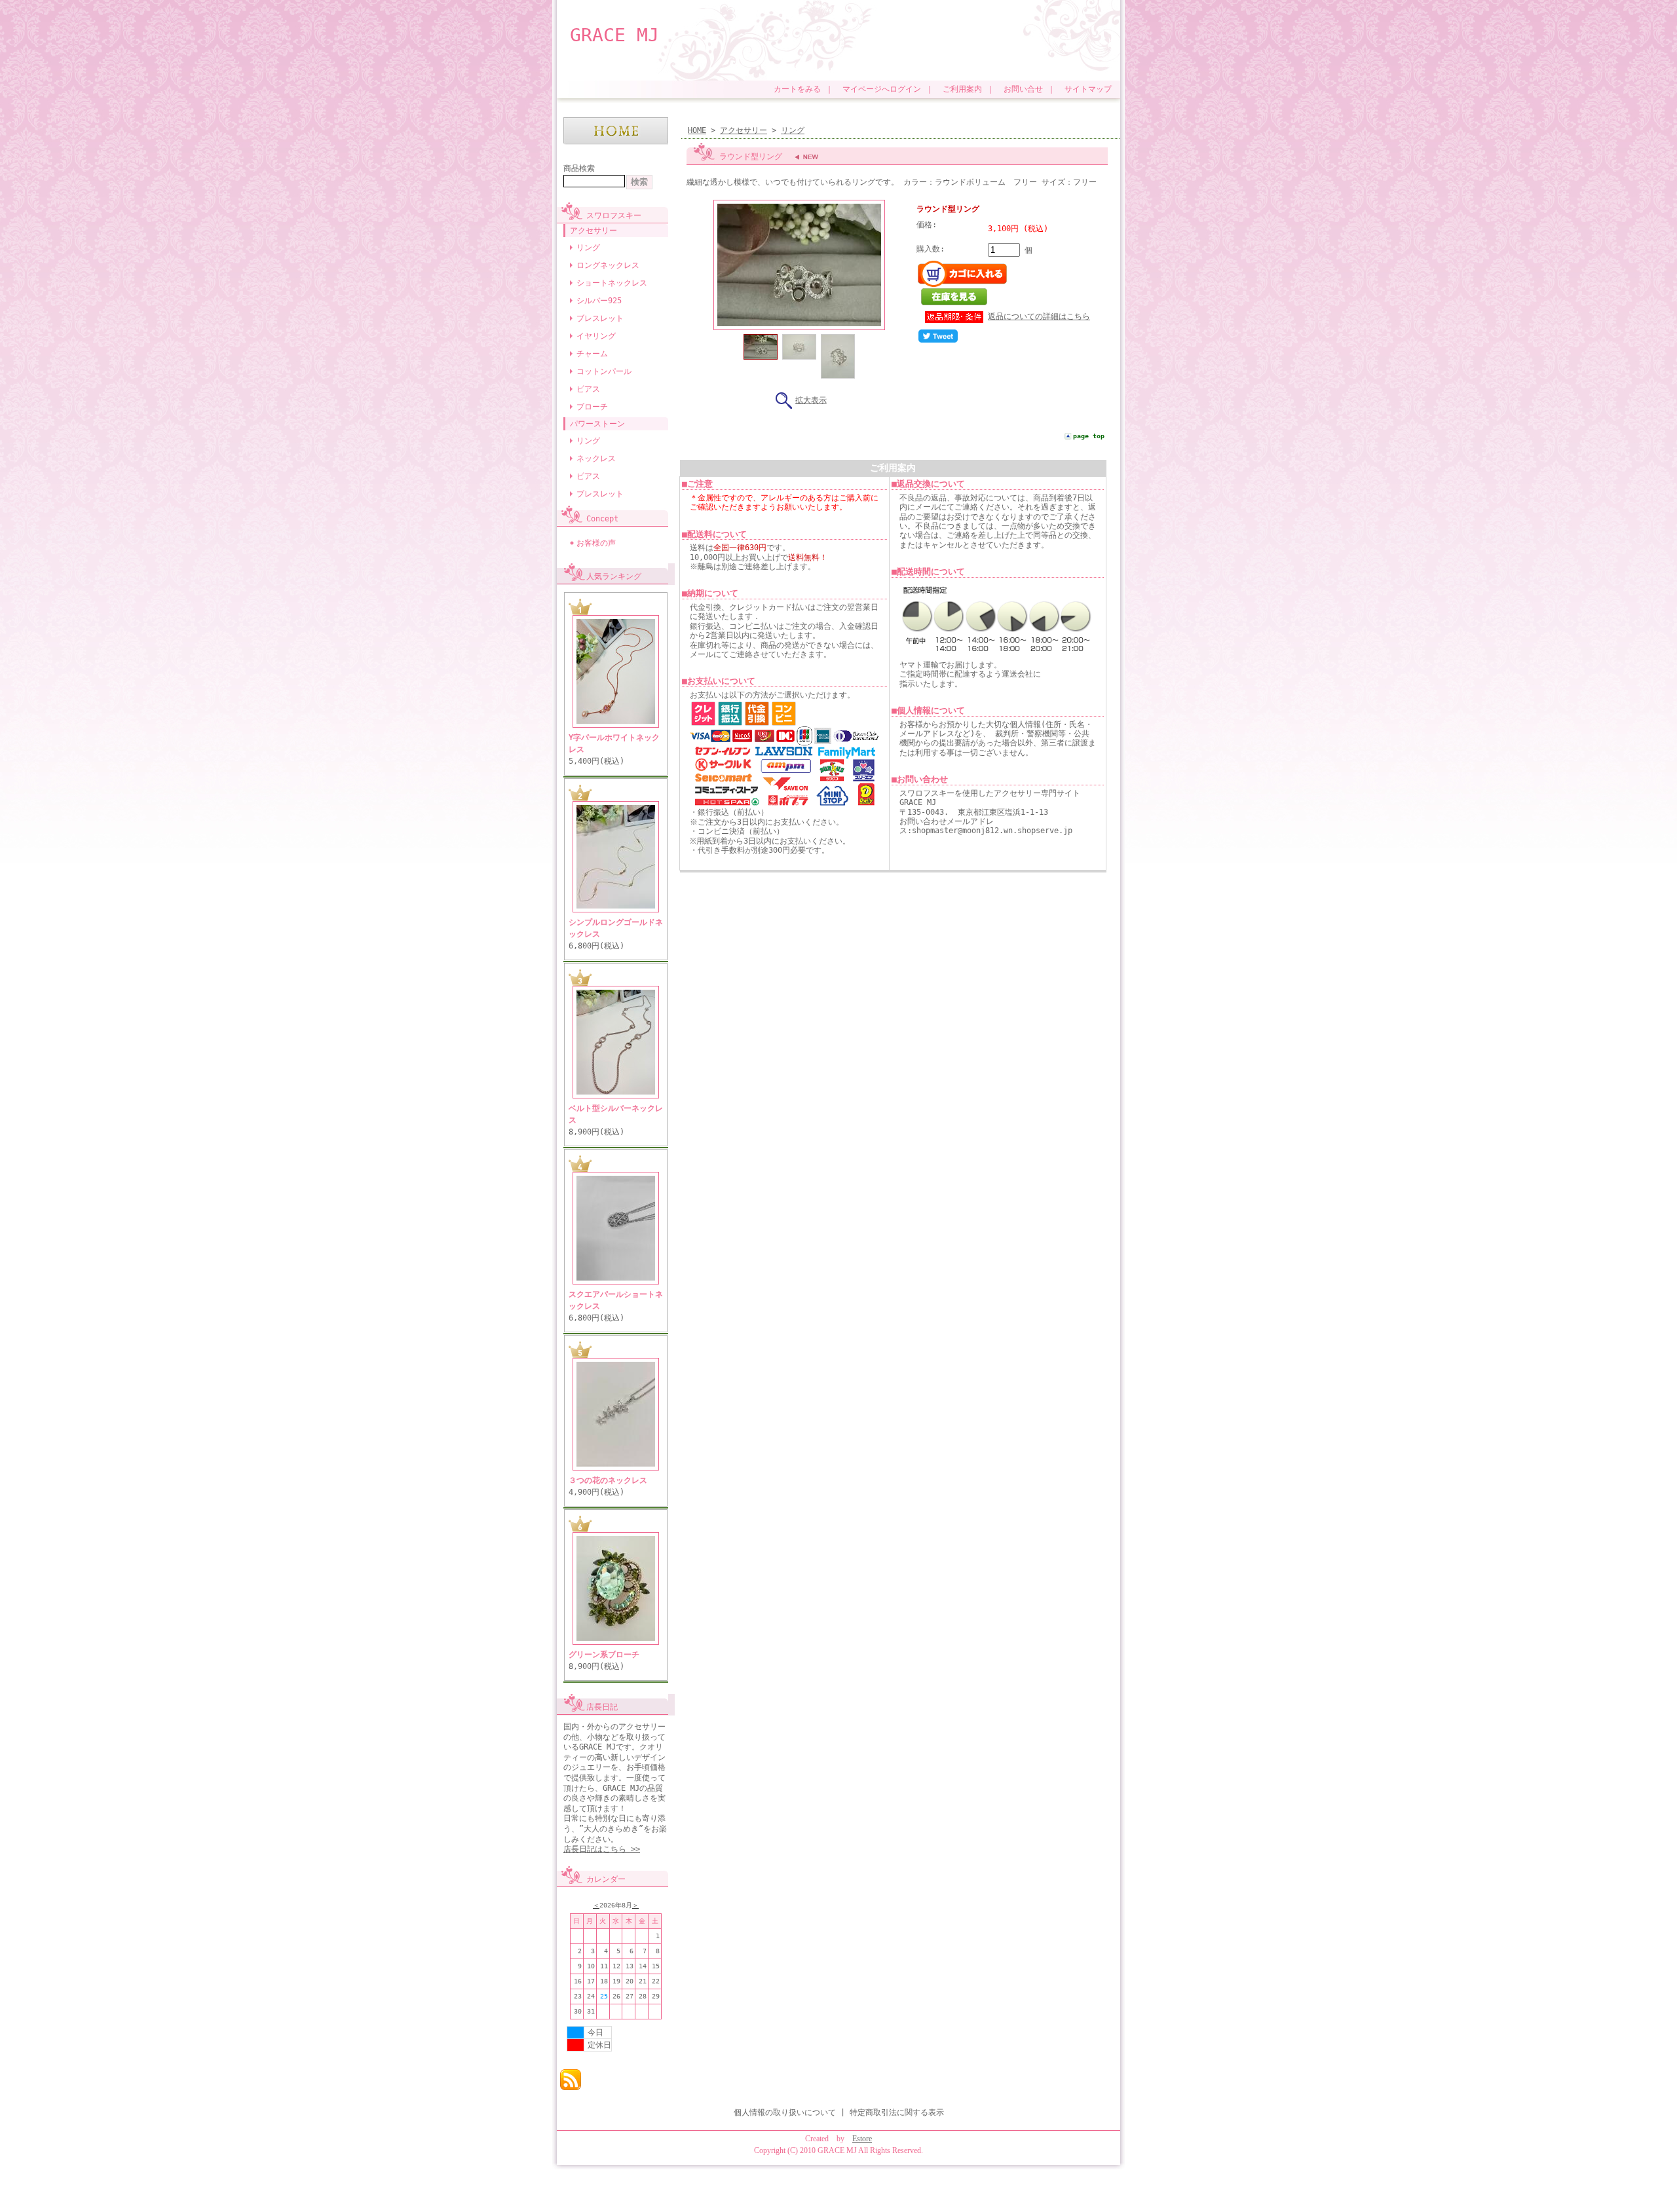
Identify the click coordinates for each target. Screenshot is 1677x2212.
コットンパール (604, 371)
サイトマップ (1088, 89)
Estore (862, 2139)
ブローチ (592, 407)
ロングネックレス (608, 265)
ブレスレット (600, 318)
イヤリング (596, 336)
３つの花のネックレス (608, 1480)
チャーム (592, 354)
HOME (697, 130)
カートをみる (797, 89)
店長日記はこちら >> (602, 1849)
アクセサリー (594, 231)
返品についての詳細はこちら (1039, 316)
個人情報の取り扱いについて (785, 2112)
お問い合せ (1023, 89)
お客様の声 (596, 543)
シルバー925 (599, 301)
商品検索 (579, 168)
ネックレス (596, 459)
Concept (602, 519)
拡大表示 (811, 400)
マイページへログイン (882, 89)
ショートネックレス (612, 283)
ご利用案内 (962, 89)
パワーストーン (597, 424)
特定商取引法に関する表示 (897, 2112)
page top (1089, 436)
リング (588, 248)
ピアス (588, 389)
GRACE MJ (614, 35)
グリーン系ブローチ (604, 1655)
